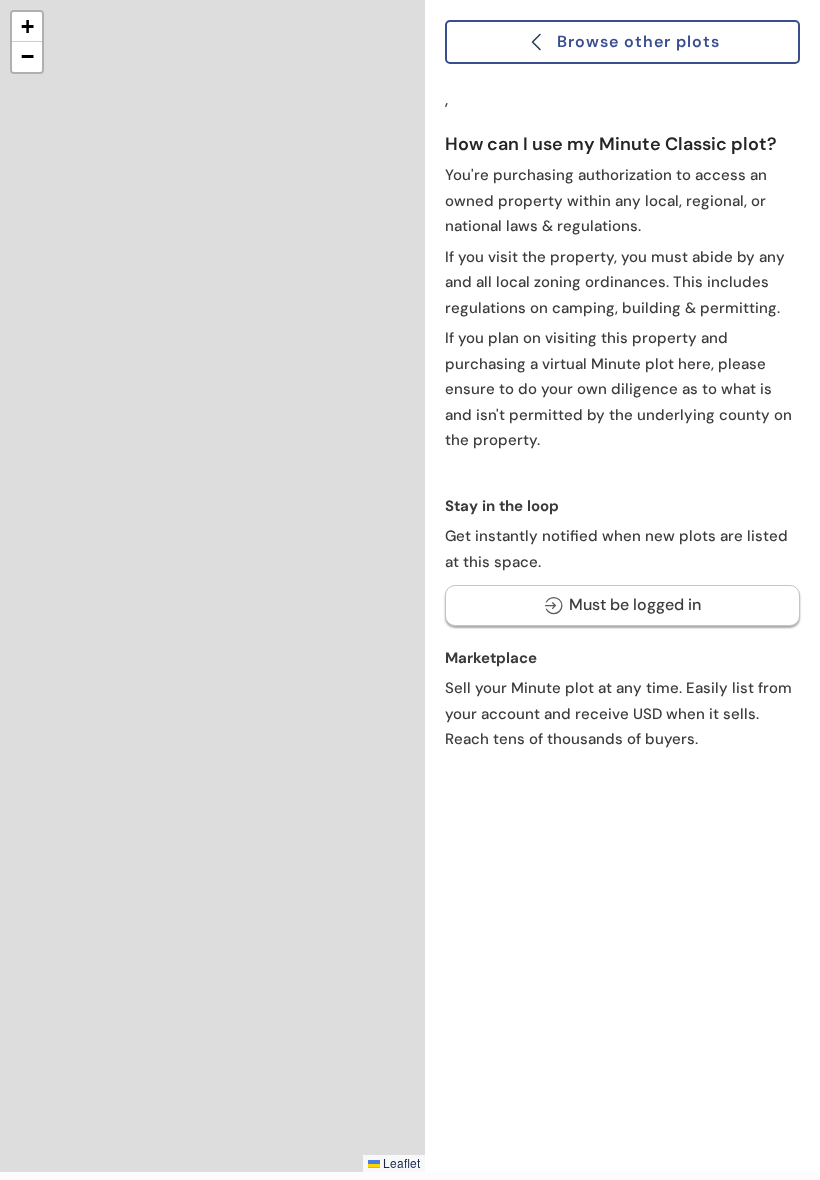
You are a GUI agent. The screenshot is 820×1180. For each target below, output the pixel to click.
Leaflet (400, 1162)
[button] (27, 27)
